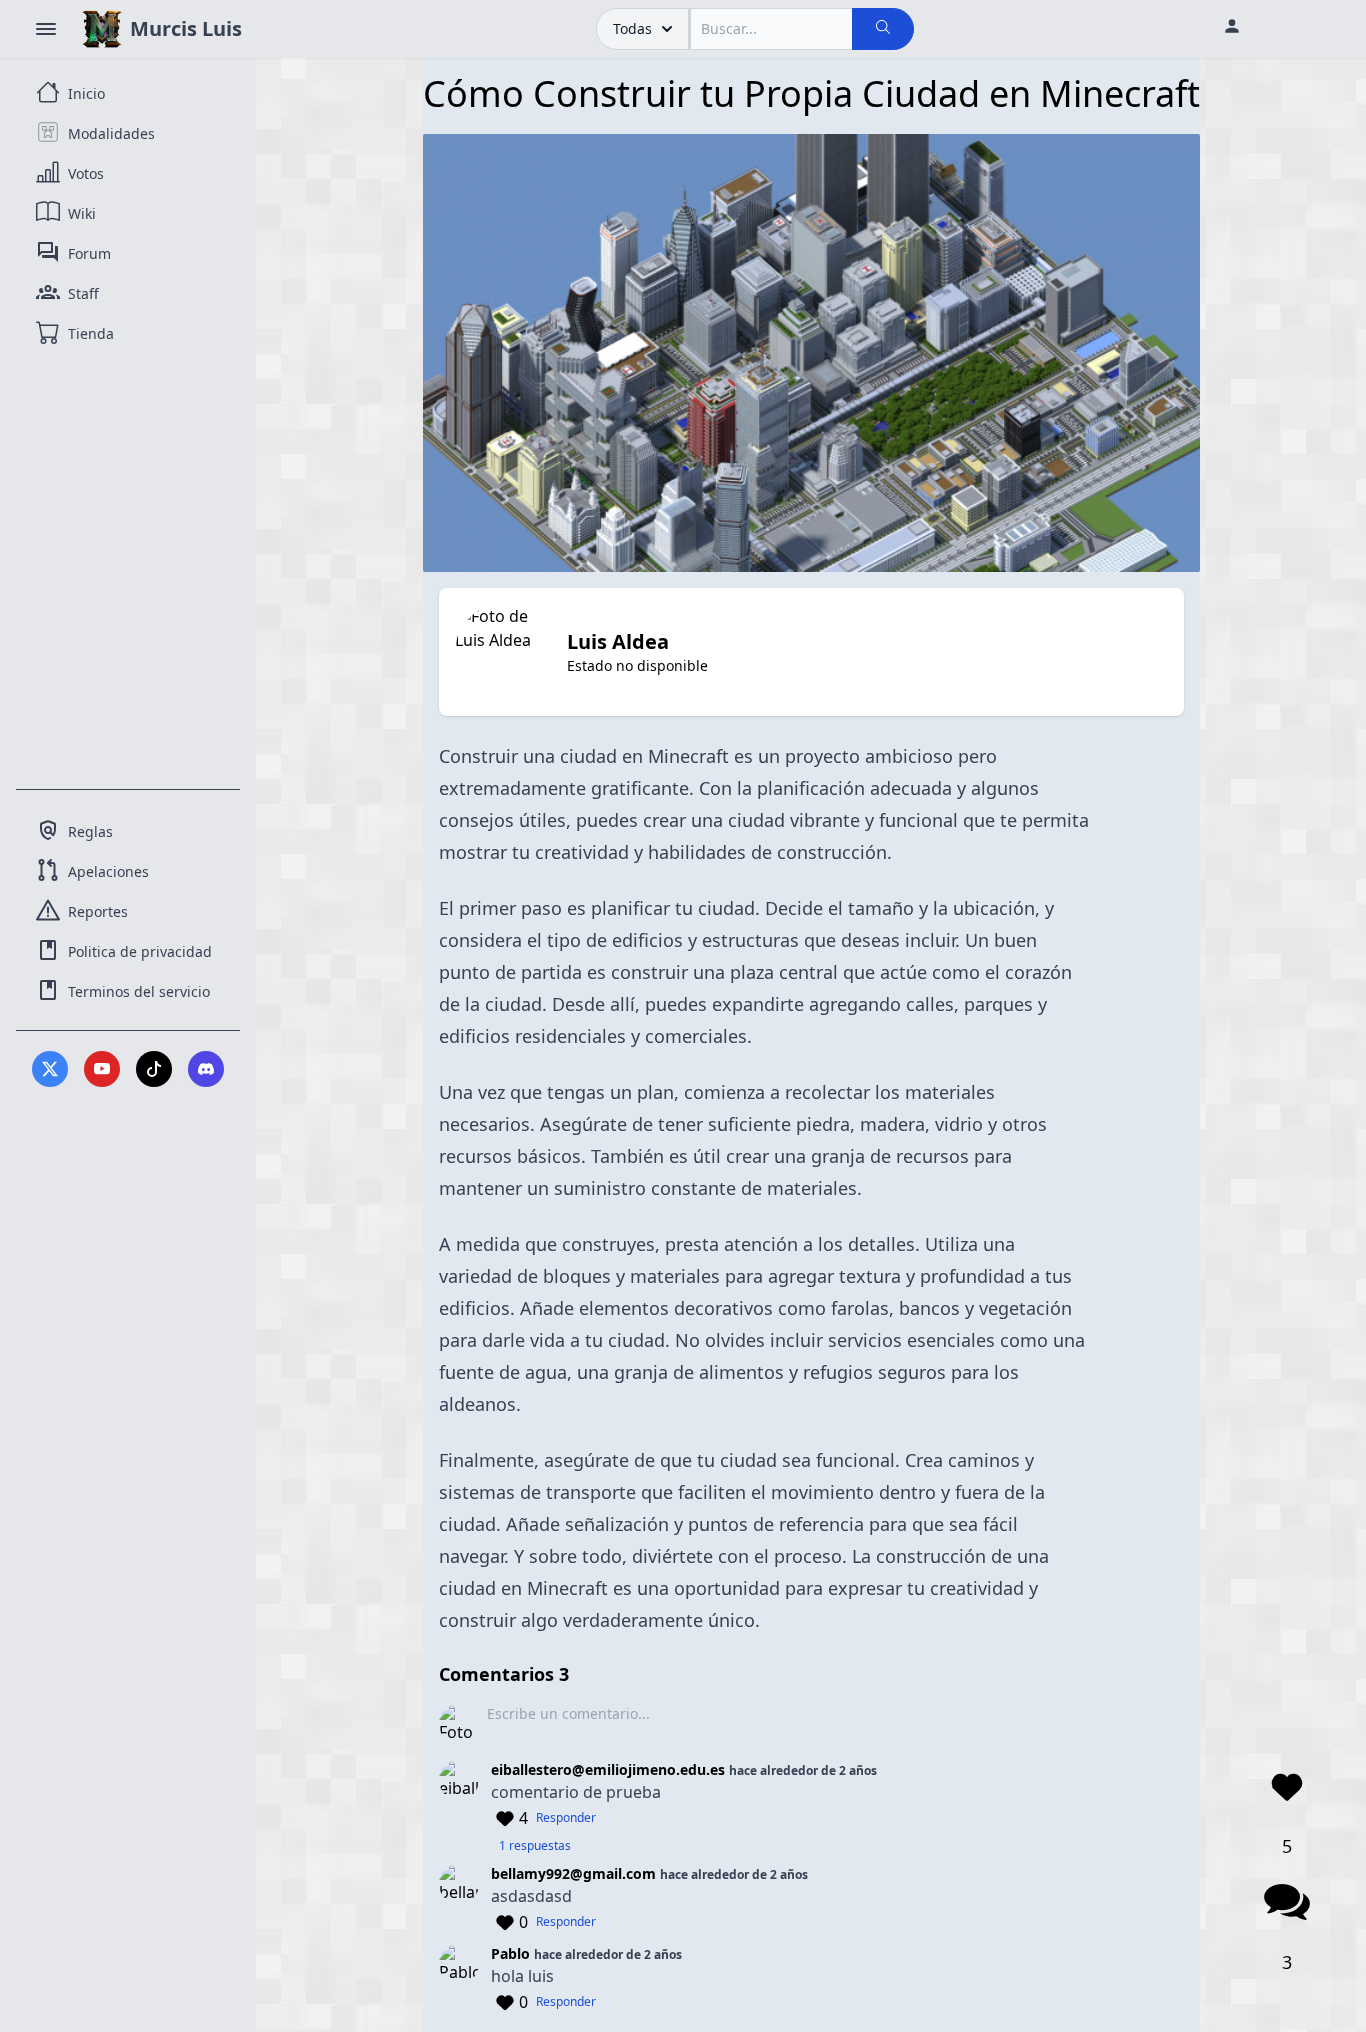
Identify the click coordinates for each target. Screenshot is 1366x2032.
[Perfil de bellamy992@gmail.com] (459, 1900)
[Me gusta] (1287, 1786)
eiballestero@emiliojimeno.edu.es (608, 1769)
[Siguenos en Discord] (206, 1069)
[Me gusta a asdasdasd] (505, 1922)
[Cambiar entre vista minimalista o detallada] (46, 29)
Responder (566, 1818)
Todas (632, 28)
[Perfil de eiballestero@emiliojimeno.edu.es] (459, 1808)
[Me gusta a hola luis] (505, 2002)
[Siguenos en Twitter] (50, 1069)
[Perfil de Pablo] (459, 1980)
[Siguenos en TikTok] (154, 1069)
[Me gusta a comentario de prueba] (505, 1818)
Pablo (512, 1953)
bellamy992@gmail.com (573, 1873)
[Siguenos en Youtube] (102, 1069)
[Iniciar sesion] (1232, 29)
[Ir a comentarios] (1287, 1902)
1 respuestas (535, 1846)
